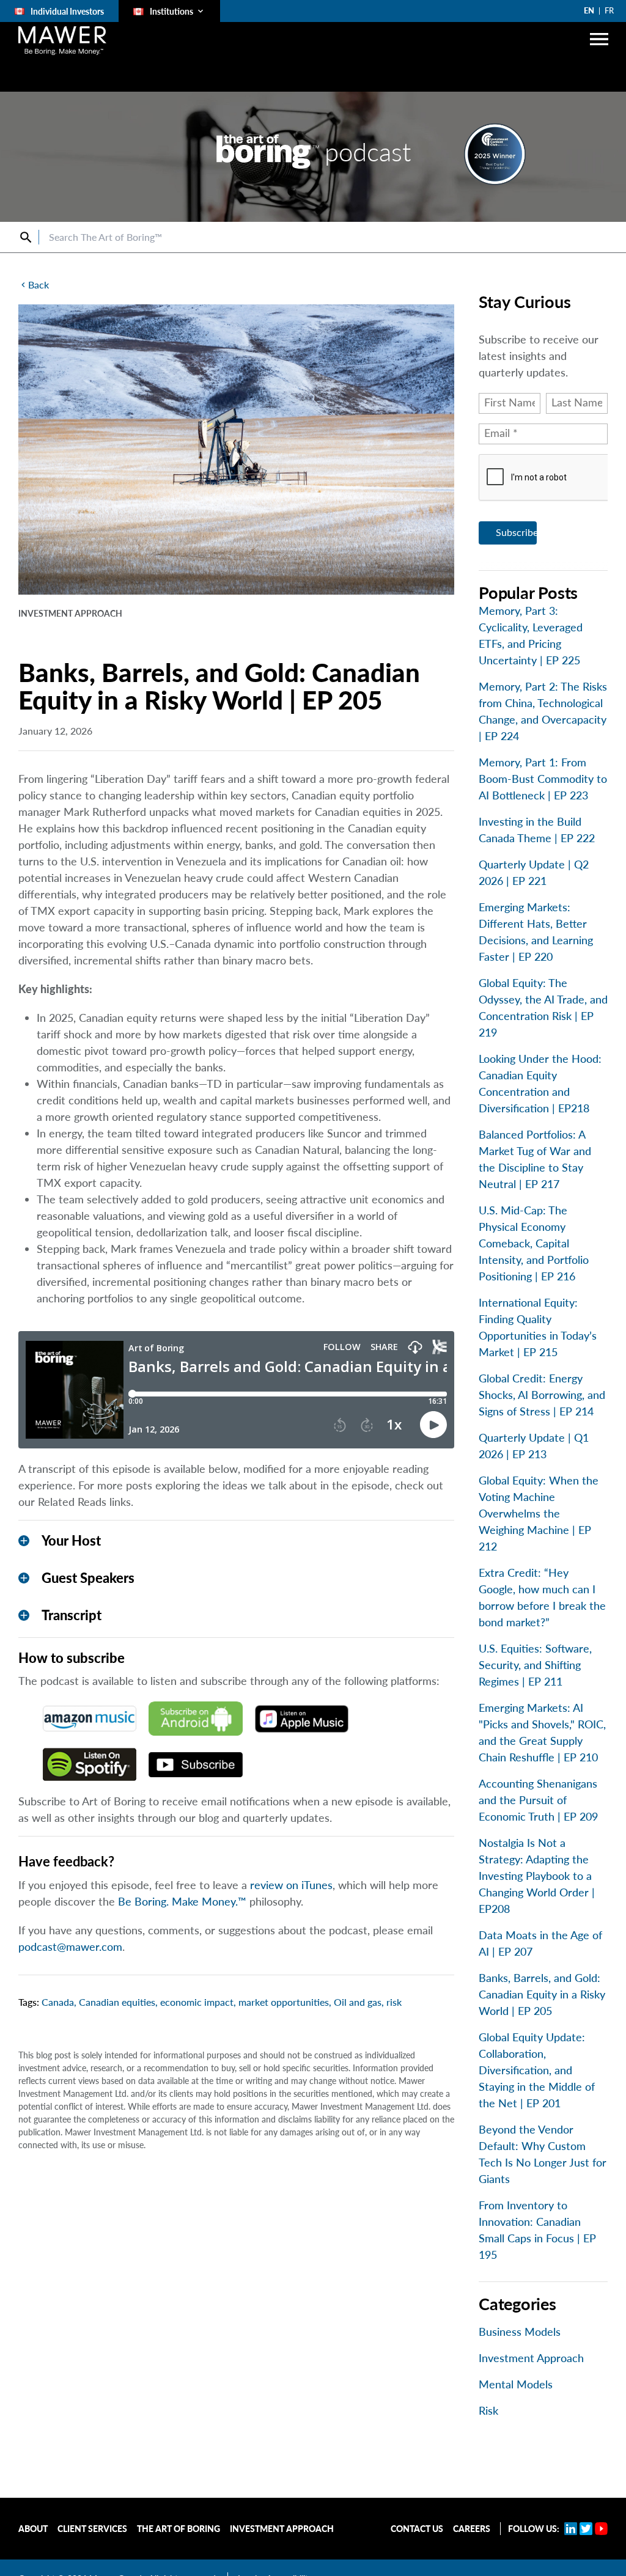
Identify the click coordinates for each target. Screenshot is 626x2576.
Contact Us (417, 2529)
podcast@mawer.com (70, 1947)
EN (589, 10)
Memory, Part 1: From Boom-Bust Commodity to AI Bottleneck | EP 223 (543, 779)
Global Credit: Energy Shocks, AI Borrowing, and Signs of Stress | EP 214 (542, 1395)
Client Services (92, 2529)
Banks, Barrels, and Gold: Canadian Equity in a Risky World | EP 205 (542, 1994)
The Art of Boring (179, 2529)
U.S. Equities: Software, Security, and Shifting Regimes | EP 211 (535, 1665)
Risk (488, 2410)
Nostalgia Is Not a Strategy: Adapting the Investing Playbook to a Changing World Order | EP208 (537, 1876)
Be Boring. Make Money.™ (182, 1901)
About (33, 2529)
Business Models (520, 2332)
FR (609, 10)
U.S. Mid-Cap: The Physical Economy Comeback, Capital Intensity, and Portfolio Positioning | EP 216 (534, 1243)
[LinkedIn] (571, 2529)
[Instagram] (586, 2529)
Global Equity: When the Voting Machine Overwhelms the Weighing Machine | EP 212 (539, 1513)
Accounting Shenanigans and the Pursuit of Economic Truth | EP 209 (538, 1800)
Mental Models (516, 2384)
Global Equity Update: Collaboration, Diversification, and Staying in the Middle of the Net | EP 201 (537, 2070)
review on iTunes (291, 1885)
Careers (472, 2529)
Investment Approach (531, 2358)
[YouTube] (601, 2529)
